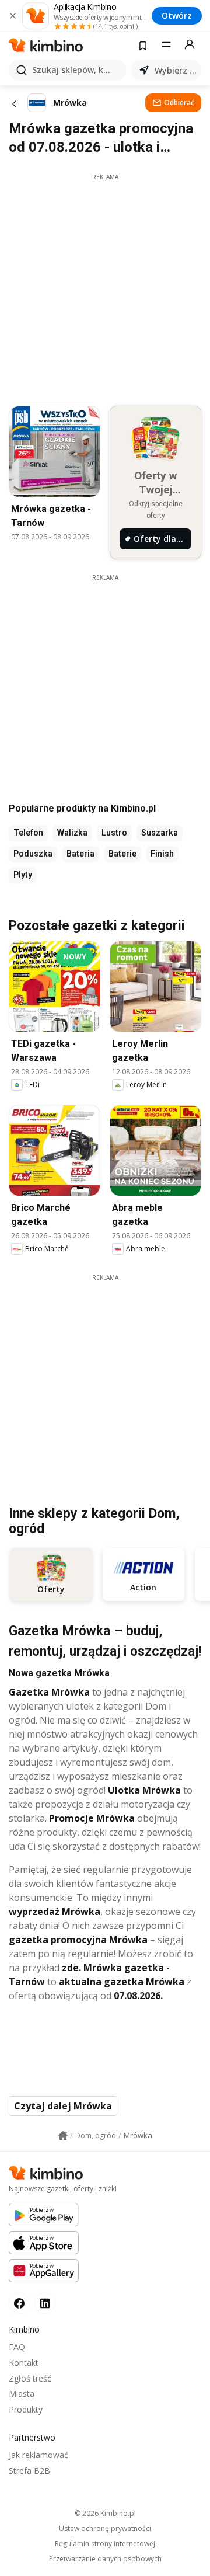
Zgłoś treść (30, 2378)
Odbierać (179, 102)
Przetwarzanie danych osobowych (105, 2559)
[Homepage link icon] (63, 2136)
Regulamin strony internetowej (105, 2544)
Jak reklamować (38, 2455)
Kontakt (24, 2363)
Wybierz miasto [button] (176, 70)
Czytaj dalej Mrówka (63, 2106)
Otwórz (177, 15)
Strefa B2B (29, 2471)
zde (70, 1968)
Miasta (22, 2394)
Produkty (26, 2409)
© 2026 (105, 2513)
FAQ (17, 2347)
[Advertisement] (105, 287)
